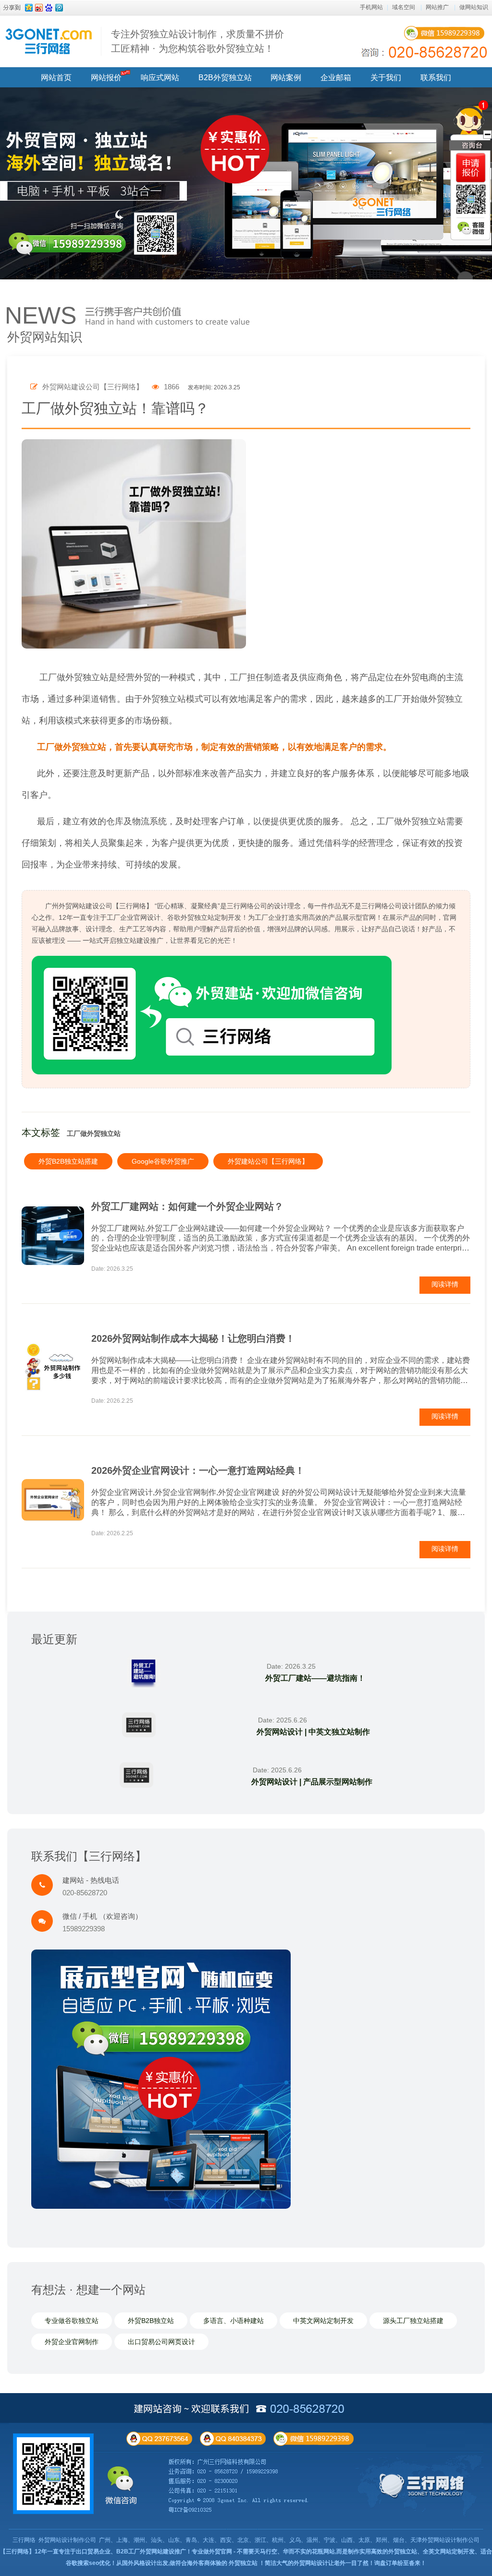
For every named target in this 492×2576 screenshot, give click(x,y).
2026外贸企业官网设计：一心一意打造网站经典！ (198, 1470)
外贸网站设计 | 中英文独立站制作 (313, 1732)
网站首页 (56, 78)
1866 (171, 387)
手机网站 (371, 7)
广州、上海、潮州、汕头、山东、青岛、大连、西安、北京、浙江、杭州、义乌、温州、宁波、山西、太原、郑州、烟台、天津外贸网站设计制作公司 (289, 2540)
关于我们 (386, 78)
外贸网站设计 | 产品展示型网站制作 (312, 1782)
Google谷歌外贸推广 (163, 1161)
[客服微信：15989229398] (471, 228)
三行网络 (24, 2540)
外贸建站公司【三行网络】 (268, 1161)
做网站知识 (474, 7)
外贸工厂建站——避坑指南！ (315, 1678)
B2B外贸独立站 (225, 78)
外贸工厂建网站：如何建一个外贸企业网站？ (187, 1206)
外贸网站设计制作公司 (67, 2540)
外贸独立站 (243, 2563)
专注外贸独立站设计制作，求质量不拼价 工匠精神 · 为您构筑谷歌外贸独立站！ (197, 41)
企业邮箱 (336, 78)
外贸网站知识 (45, 337)
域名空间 (404, 7)
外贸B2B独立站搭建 (68, 1161)
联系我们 (436, 78)
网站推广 (437, 7)
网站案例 (286, 78)
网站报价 (106, 78)
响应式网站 (160, 78)
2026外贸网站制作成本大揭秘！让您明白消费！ (193, 1338)
